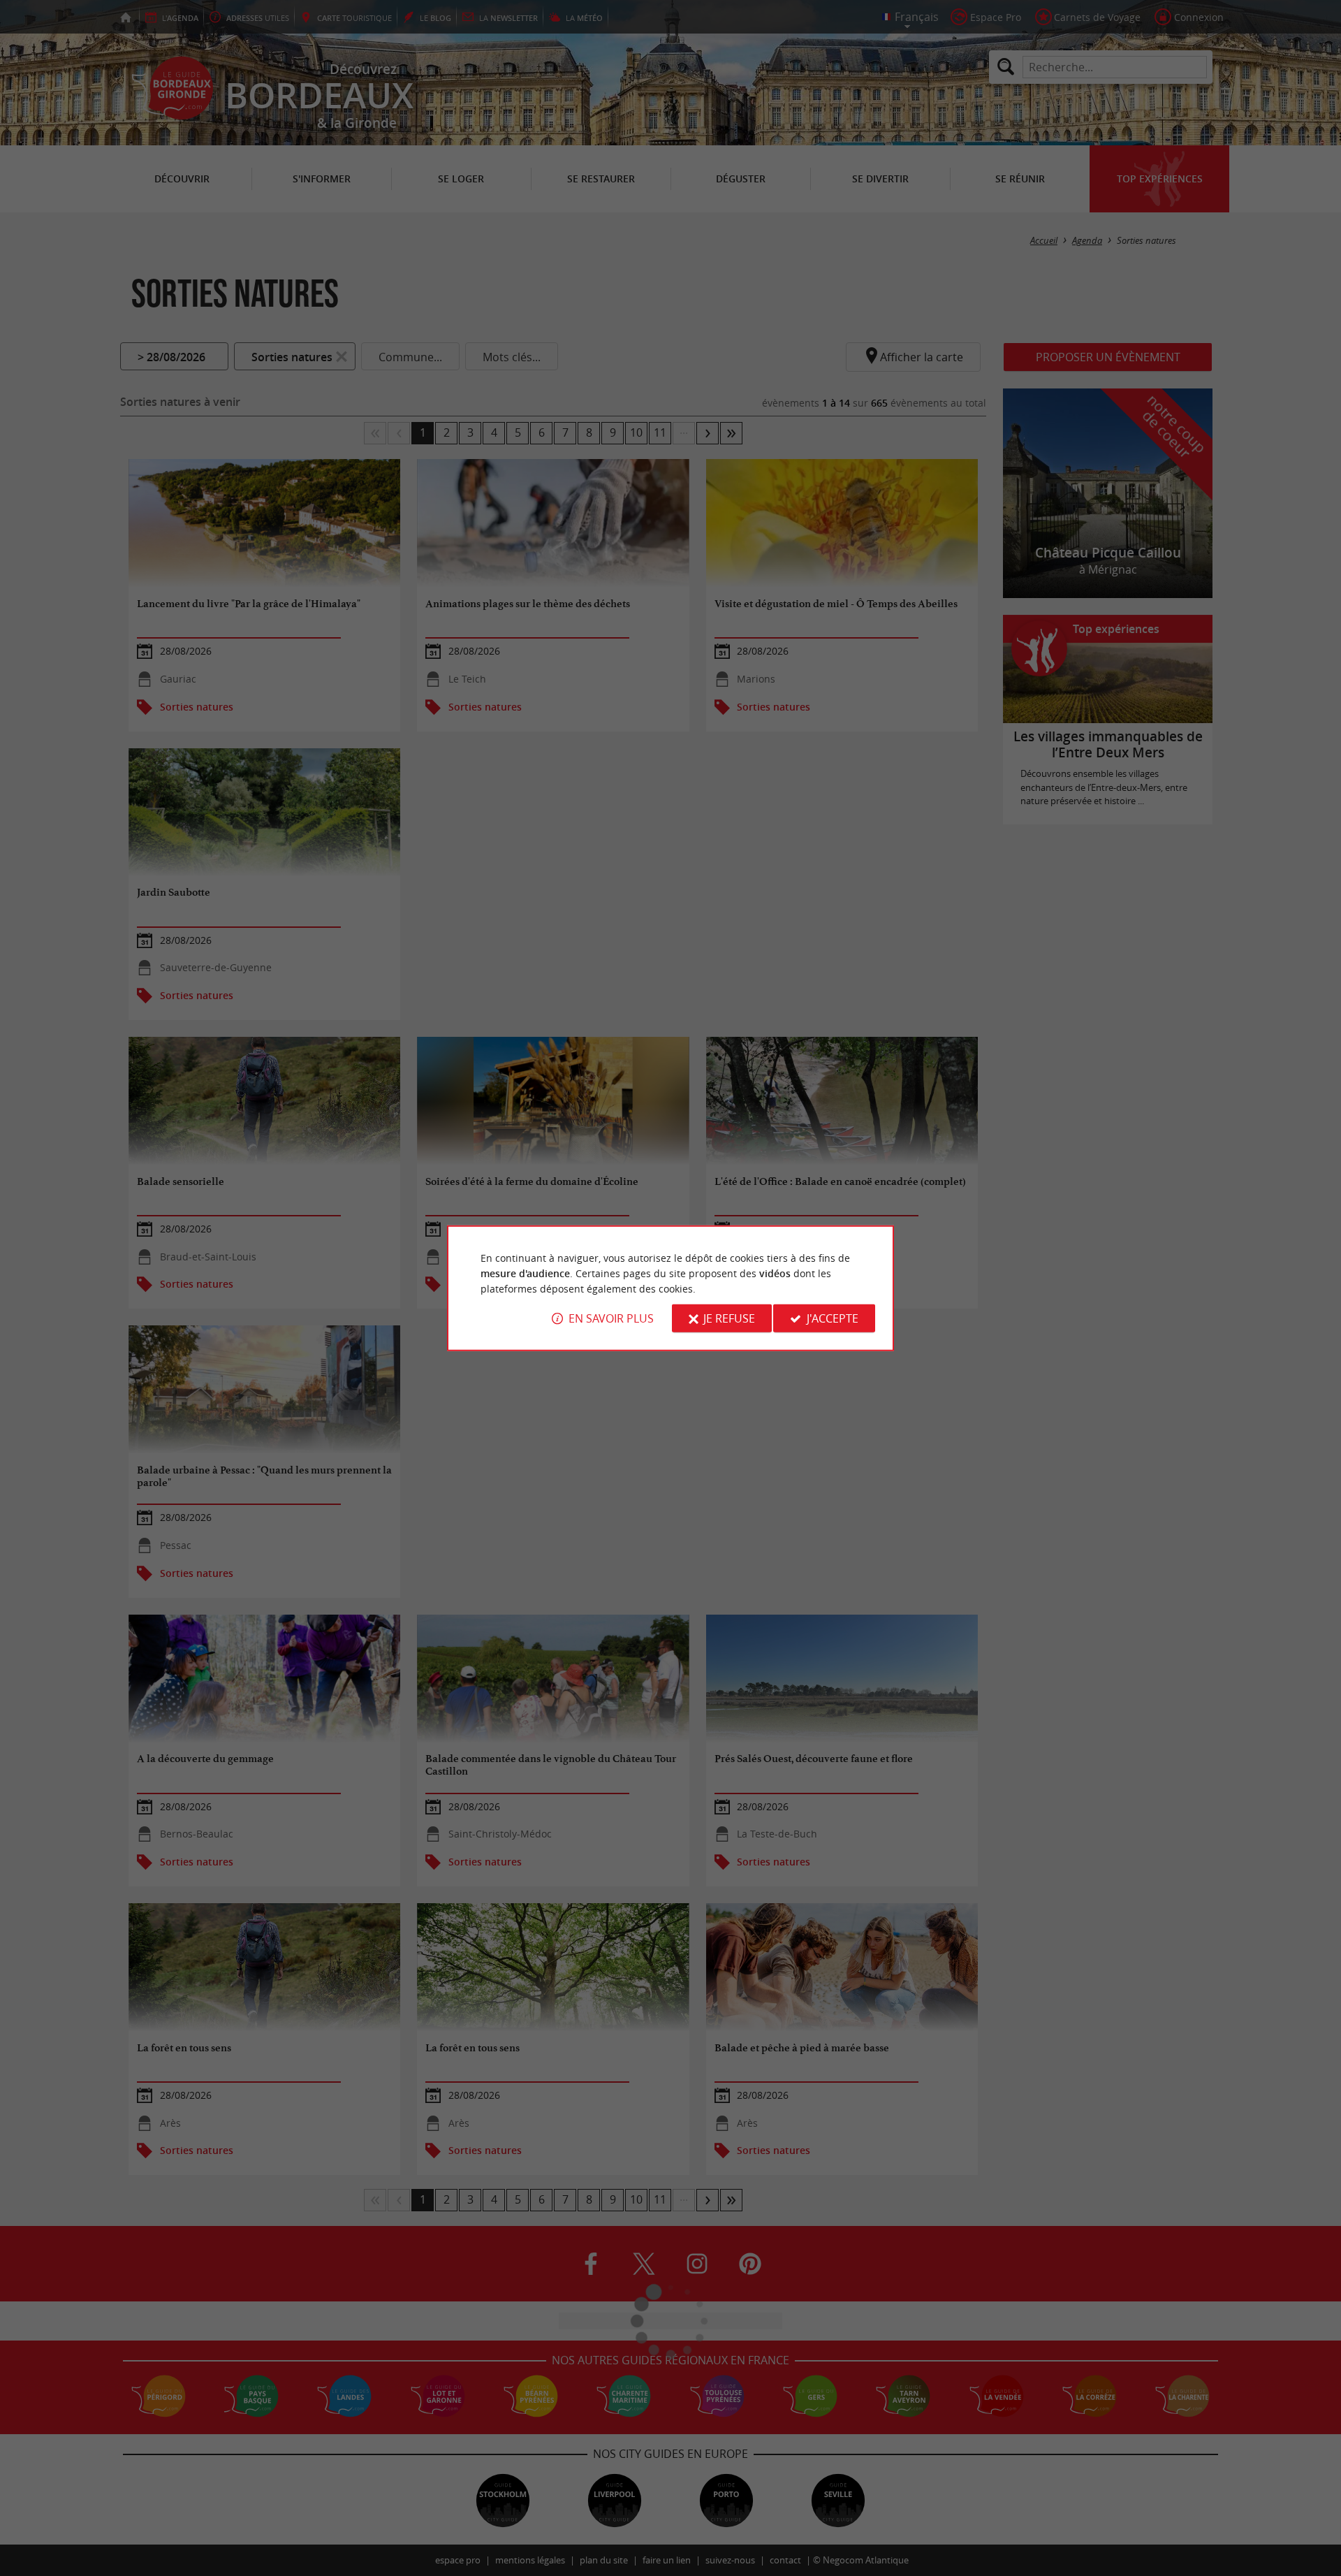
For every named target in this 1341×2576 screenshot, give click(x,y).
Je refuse (729, 1318)
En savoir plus (611, 1318)
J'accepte (833, 1318)
